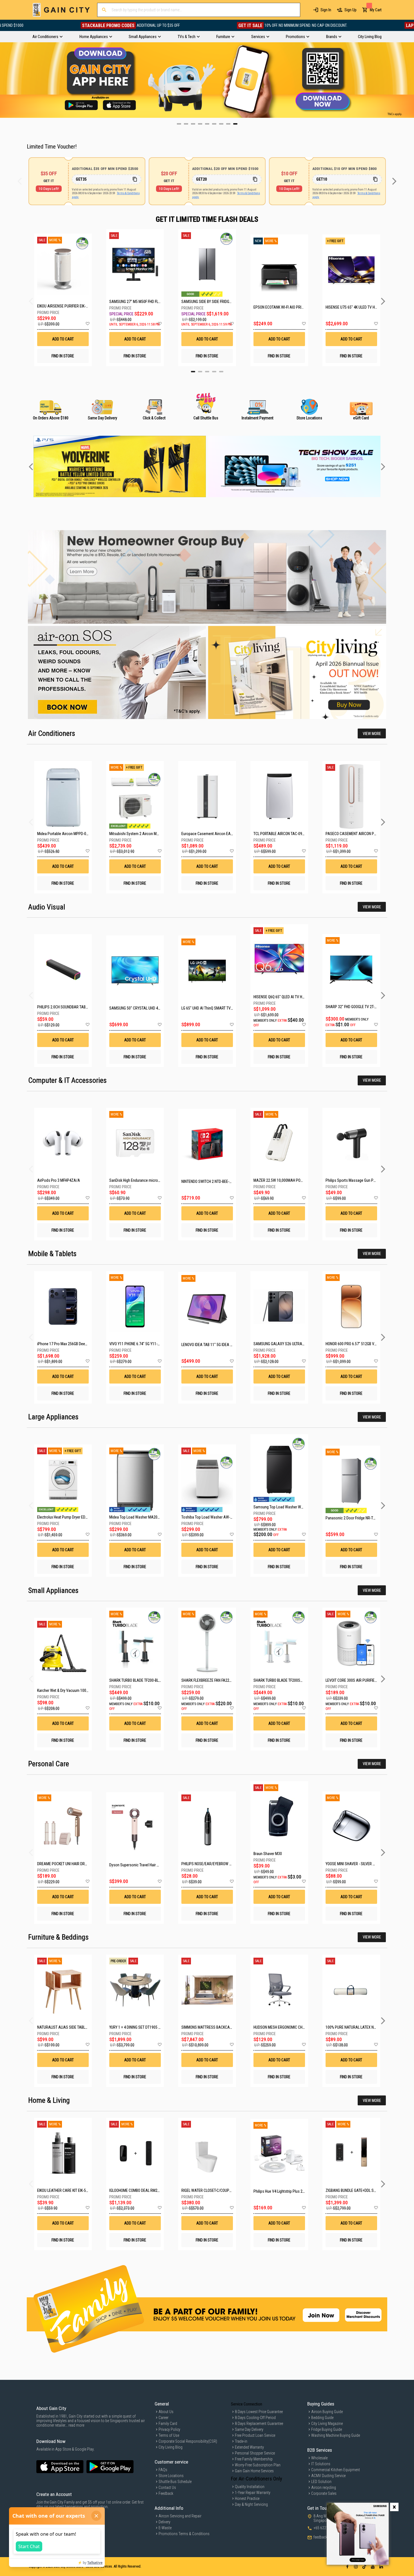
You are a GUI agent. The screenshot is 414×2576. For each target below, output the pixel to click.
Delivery (164, 2522)
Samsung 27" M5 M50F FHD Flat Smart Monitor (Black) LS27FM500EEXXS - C (135, 302)
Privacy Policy (169, 2429)
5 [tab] (221, 372)
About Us (166, 2412)
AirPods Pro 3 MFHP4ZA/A (59, 1180)
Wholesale (319, 2458)
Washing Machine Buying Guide (336, 2435)
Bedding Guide (322, 2418)
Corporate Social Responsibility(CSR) (188, 2441)
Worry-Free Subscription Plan (258, 2465)
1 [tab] (193, 372)
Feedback (166, 2493)
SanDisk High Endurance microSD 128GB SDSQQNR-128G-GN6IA (160, 1180)
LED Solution (321, 2482)
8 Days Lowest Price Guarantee (259, 2412)
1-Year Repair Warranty (253, 2493)
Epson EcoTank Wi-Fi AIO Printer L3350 (279, 307)
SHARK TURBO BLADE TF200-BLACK (137, 1680)
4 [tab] (214, 372)
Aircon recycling (324, 2488)
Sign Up (350, 10)
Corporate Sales (324, 2493)
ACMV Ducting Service (328, 2476)
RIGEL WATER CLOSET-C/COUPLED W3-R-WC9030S (221, 2190)
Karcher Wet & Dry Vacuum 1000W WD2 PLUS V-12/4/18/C (83, 1690)
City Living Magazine (327, 2424)
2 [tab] (200, 372)
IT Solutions (321, 2464)
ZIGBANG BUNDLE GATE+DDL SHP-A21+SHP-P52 (364, 2190)
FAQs (163, 2470)
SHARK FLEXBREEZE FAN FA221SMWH (212, 1680)
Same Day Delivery (249, 2429)
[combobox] (199, 10)
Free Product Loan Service (255, 2435)
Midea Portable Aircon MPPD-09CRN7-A (69, 834)
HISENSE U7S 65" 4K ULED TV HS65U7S (351, 307)
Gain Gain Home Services (254, 2471)
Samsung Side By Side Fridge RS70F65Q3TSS (207, 302)
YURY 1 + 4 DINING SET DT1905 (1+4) (138, 2027)
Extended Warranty (249, 2447)
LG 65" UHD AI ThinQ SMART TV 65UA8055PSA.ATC (222, 1008)
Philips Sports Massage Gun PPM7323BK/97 (361, 1180)
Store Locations (171, 2476)
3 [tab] (207, 372)
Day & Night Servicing (251, 2504)
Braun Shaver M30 (268, 1854)
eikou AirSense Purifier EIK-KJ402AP (63, 306)
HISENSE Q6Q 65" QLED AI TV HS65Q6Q (284, 997)
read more (76, 2425)
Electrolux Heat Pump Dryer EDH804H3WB (70, 1517)
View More (372, 734)
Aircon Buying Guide (327, 2412)
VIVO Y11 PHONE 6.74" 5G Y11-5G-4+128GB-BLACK (149, 1344)
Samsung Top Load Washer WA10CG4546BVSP (291, 1507)
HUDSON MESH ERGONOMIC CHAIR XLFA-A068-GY (293, 2027)
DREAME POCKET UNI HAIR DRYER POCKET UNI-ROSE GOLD (84, 1864)
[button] (87, 324)
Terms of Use (169, 2435)
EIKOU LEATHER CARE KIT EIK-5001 (64, 2190)
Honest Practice (247, 2498)
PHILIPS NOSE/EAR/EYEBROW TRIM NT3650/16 (218, 1864)
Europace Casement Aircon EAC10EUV (212, 834)
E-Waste (165, 2528)
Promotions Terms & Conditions (184, 2534)
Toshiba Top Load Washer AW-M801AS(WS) (216, 1517)
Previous (4, 80)
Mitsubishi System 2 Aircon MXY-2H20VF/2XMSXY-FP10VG (156, 834)
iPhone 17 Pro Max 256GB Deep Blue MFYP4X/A (75, 1344)
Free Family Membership (254, 2459)
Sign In (326, 10)
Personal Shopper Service (255, 2453)
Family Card (168, 2424)
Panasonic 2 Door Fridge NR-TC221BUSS (358, 1518)
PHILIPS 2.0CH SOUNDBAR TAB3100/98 (68, 1007)
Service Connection (247, 2404)
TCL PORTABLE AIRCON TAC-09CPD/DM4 (285, 834)
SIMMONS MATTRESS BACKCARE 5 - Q (212, 2027)
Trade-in (241, 2441)
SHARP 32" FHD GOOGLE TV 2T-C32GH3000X (360, 1007)
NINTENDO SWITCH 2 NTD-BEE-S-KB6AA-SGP (216, 1181)
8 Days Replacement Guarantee (259, 2424)
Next (410, 80)
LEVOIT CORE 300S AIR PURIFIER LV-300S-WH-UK (364, 1680)
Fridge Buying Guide (327, 2429)
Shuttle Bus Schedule (175, 2482)
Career (163, 2418)
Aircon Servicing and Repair (180, 2516)
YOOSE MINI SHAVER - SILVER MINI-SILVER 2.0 (361, 1864)
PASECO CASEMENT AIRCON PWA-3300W (359, 834)
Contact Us (167, 2488)
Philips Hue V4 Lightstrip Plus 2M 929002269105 (292, 2191)
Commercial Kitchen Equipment (336, 2470)
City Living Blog (171, 2447)
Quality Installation (250, 2487)
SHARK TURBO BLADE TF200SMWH (281, 1680)
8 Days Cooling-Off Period (255, 2418)
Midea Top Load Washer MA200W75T (139, 1517)
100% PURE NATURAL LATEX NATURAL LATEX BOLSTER (369, 2027)
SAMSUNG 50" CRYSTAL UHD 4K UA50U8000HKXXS (150, 1008)
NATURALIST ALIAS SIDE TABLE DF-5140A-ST (73, 2027)
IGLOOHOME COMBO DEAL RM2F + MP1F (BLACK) (147, 2190)
